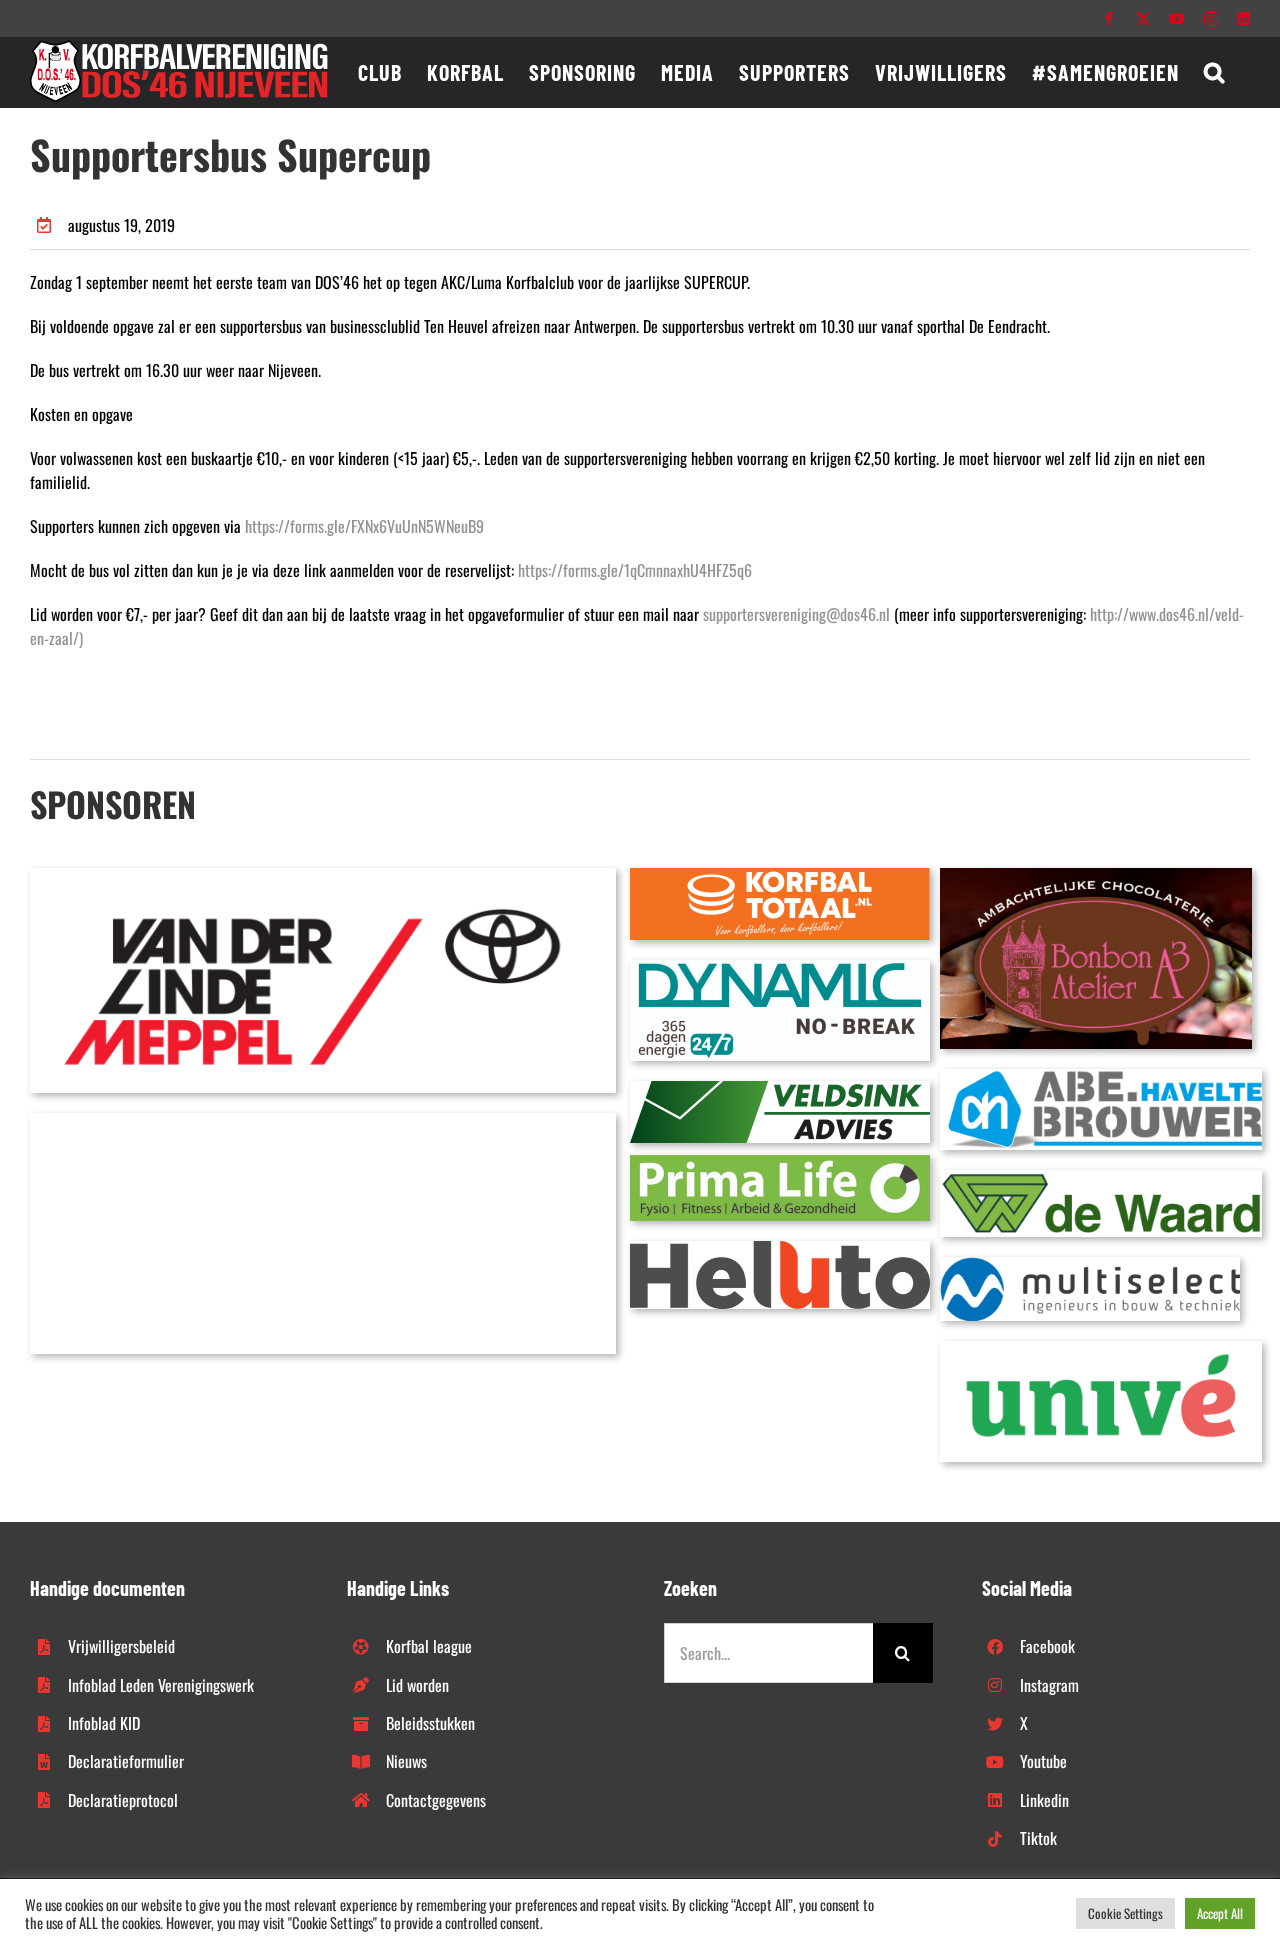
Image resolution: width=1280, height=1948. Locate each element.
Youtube (1043, 1761)
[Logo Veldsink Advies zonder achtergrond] (780, 1089)
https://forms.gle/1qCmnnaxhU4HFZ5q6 (635, 570)
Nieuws (406, 1761)
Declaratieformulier (126, 1761)
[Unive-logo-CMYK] (1101, 1349)
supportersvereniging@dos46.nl (796, 614)
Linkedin (1044, 1800)
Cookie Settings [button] (1125, 1913)
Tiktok (1038, 1838)
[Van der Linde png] (323, 876)
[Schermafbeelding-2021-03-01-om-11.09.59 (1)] (1101, 1178)
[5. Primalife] (780, 1163)
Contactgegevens (436, 1800)
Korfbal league (429, 1646)
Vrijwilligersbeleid (121, 1646)
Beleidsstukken (430, 1723)
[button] (1214, 72)
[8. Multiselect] (1090, 1265)
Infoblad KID (104, 1723)
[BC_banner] (323, 1121)
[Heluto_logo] (780, 1249)
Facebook (1047, 1646)
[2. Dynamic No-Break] (780, 968)
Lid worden (417, 1685)
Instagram (1049, 1685)
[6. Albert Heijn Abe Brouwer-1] (1101, 1077)
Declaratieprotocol (123, 1800)
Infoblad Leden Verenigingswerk (161, 1685)
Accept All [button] (1220, 1913)
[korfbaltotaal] (780, 876)
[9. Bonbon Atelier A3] (1096, 876)
